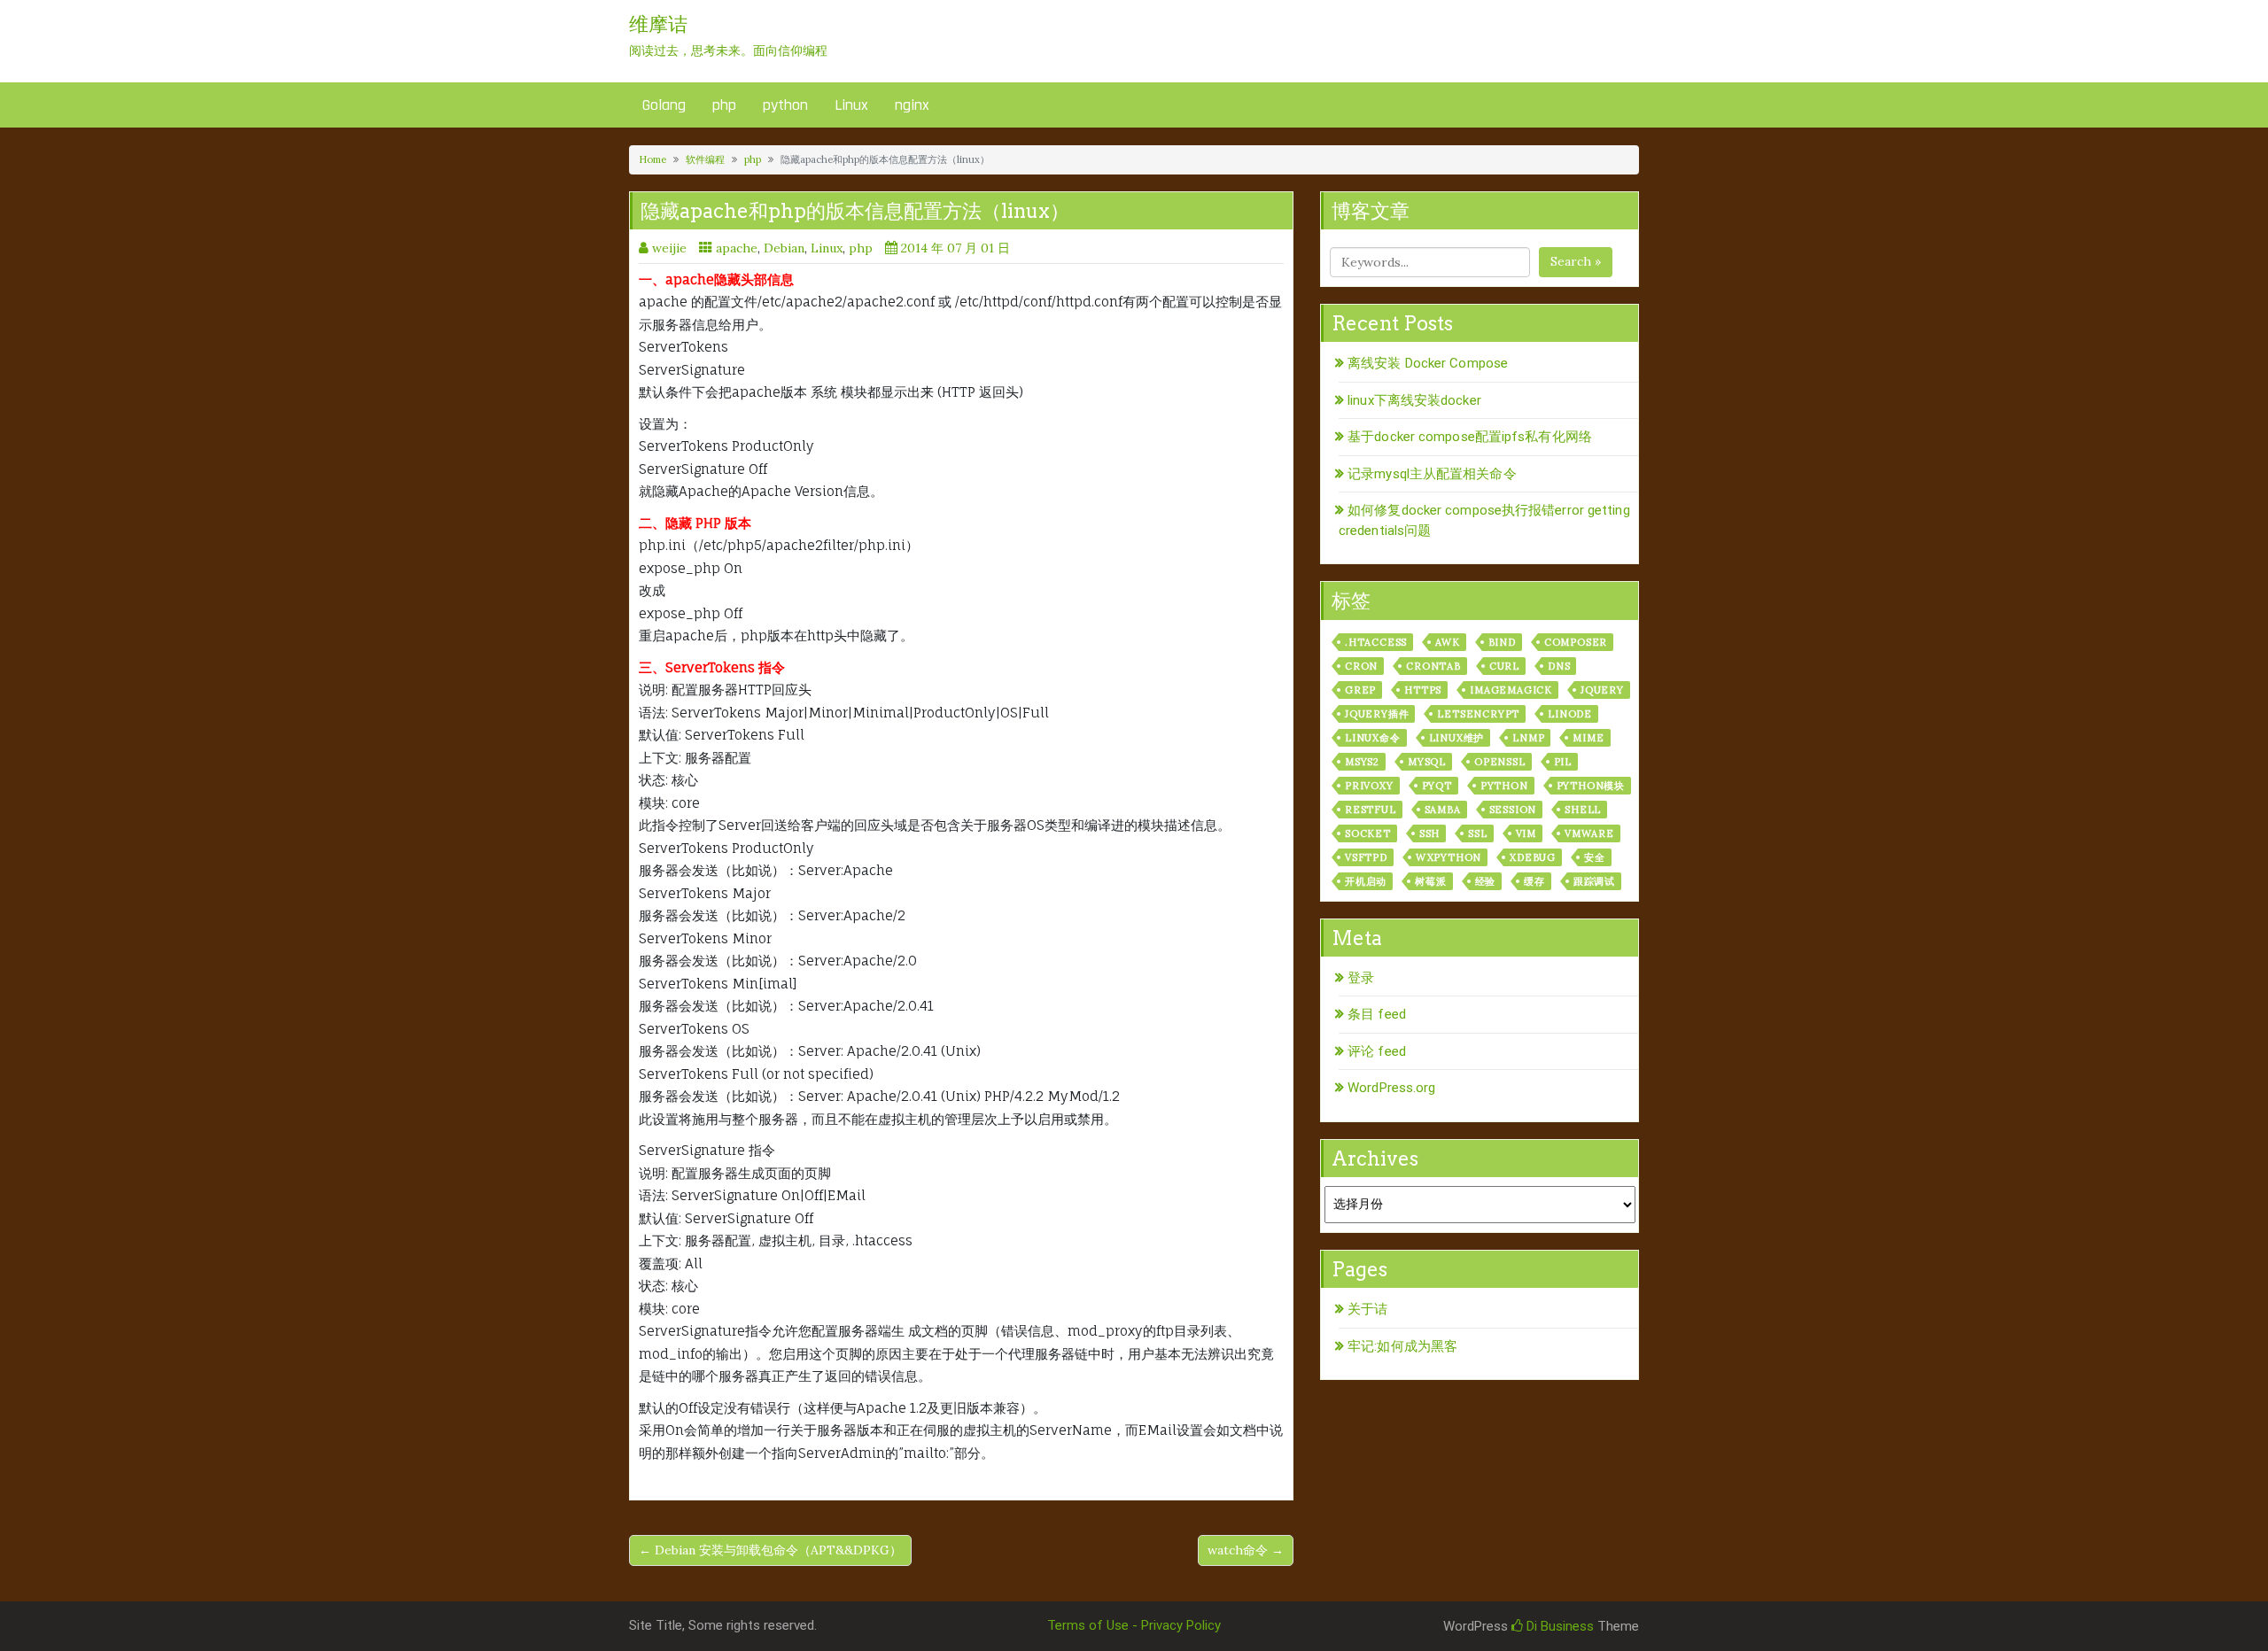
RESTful (1371, 810)
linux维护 (1457, 738)
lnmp (1528, 738)
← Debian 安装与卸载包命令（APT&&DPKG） (770, 1550)
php (724, 105)
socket (1368, 833)
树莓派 (1430, 881)
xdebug (1533, 857)
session (1513, 810)
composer (1576, 642)
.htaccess (1376, 642)
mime (1588, 738)
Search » (1576, 261)
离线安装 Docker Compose (1428, 363)
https (1423, 690)
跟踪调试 (1594, 881)
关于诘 (1367, 1309)
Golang (664, 105)
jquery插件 (1377, 714)
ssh (1429, 833)
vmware (1589, 833)
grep (1360, 690)
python (785, 105)
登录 (1361, 978)
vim (1526, 833)
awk (1447, 642)
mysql (1427, 762)
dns (1559, 666)
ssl (1477, 833)
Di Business (1558, 1626)
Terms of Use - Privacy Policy (1134, 1625)
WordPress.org (1391, 1088)
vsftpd (1366, 857)
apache (737, 248)
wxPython (1449, 857)
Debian (784, 248)
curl (1504, 666)
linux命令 (1373, 738)
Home (652, 159)
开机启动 (1366, 881)
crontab (1433, 666)
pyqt (1437, 786)
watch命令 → (1246, 1550)
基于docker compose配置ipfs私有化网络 (1470, 437)
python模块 (1591, 786)
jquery (1602, 690)
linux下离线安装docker (1414, 400)
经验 (1486, 881)
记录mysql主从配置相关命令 (1432, 474)
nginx (912, 105)
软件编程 (705, 159)
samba (1443, 810)
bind (1502, 642)
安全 (1595, 857)
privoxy (1369, 786)
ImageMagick (1511, 690)
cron (1361, 666)
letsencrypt (1478, 714)
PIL (1563, 762)
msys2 (1362, 762)
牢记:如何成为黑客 (1402, 1346)
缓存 (1534, 881)
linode (1570, 714)
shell (1583, 810)
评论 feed (1377, 1051)
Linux (851, 105)
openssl (1500, 762)
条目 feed (1377, 1014)
